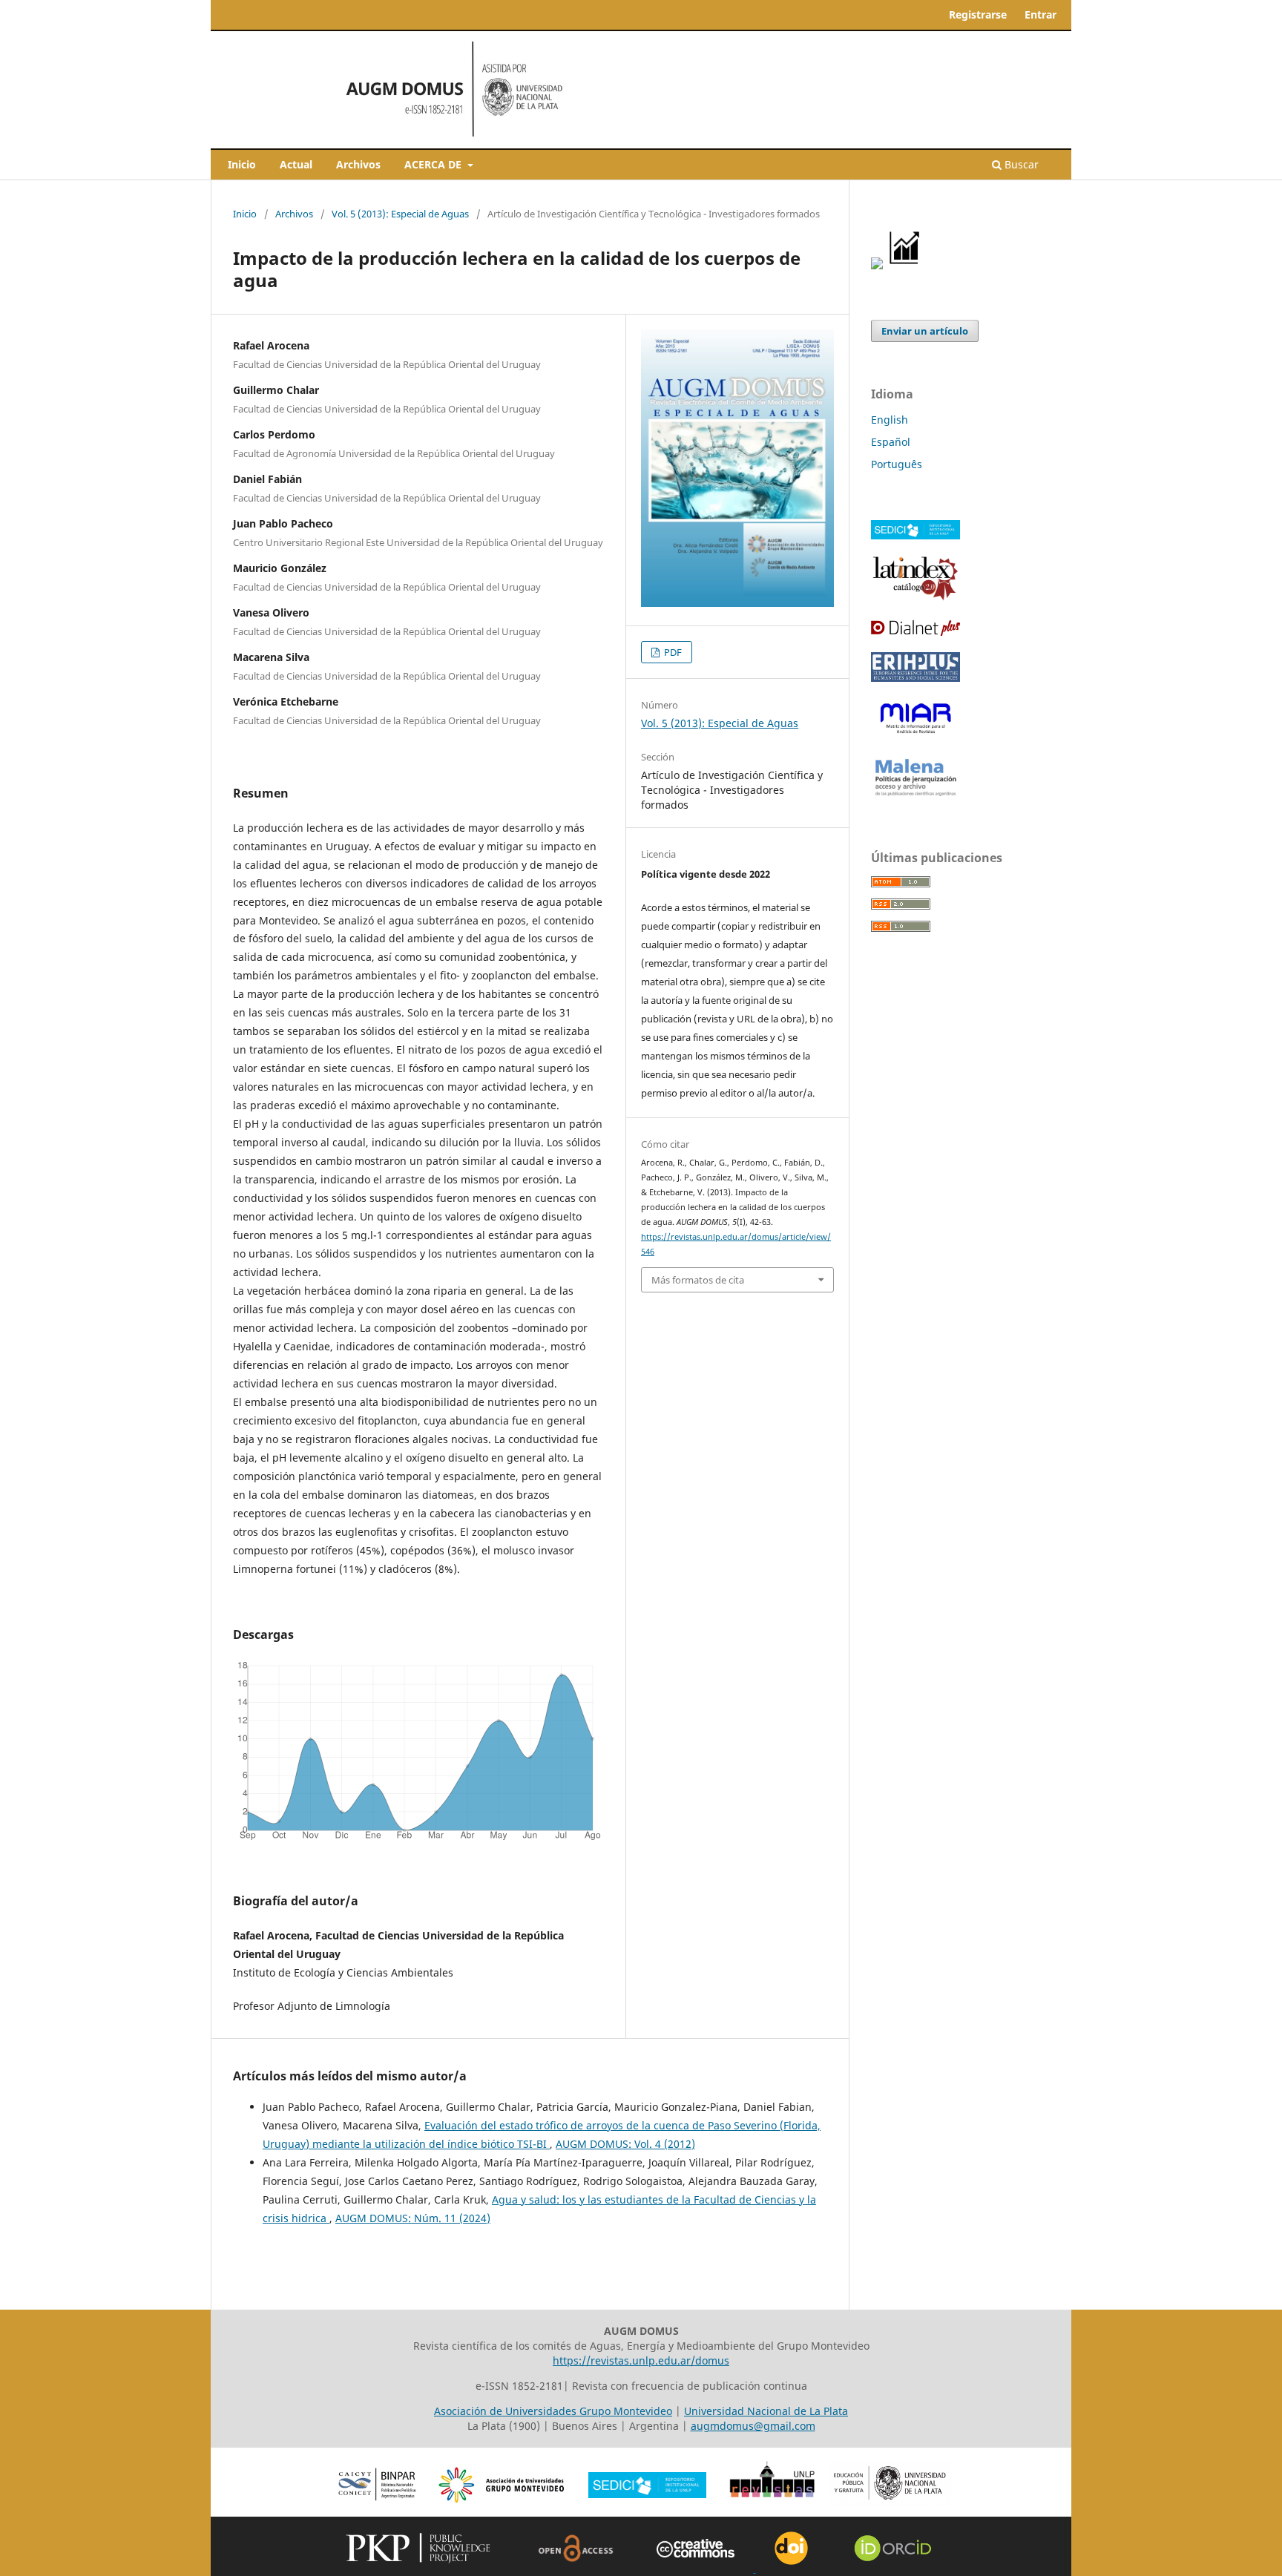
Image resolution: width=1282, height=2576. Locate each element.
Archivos (358, 164)
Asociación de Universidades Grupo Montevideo (553, 2411)
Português (897, 464)
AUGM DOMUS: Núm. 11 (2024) (413, 2218)
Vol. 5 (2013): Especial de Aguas (400, 214)
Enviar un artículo (925, 331)
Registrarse (978, 14)
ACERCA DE (434, 164)
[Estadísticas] (905, 265)
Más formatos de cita (698, 1280)
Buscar (1020, 164)
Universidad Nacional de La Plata (766, 2411)
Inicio (242, 164)
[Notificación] (877, 265)
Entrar (1041, 14)
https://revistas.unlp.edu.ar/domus (641, 2360)
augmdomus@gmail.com (753, 2426)
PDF (672, 652)
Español (891, 442)
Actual (296, 164)
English (890, 420)
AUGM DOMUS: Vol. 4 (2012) (625, 2144)
